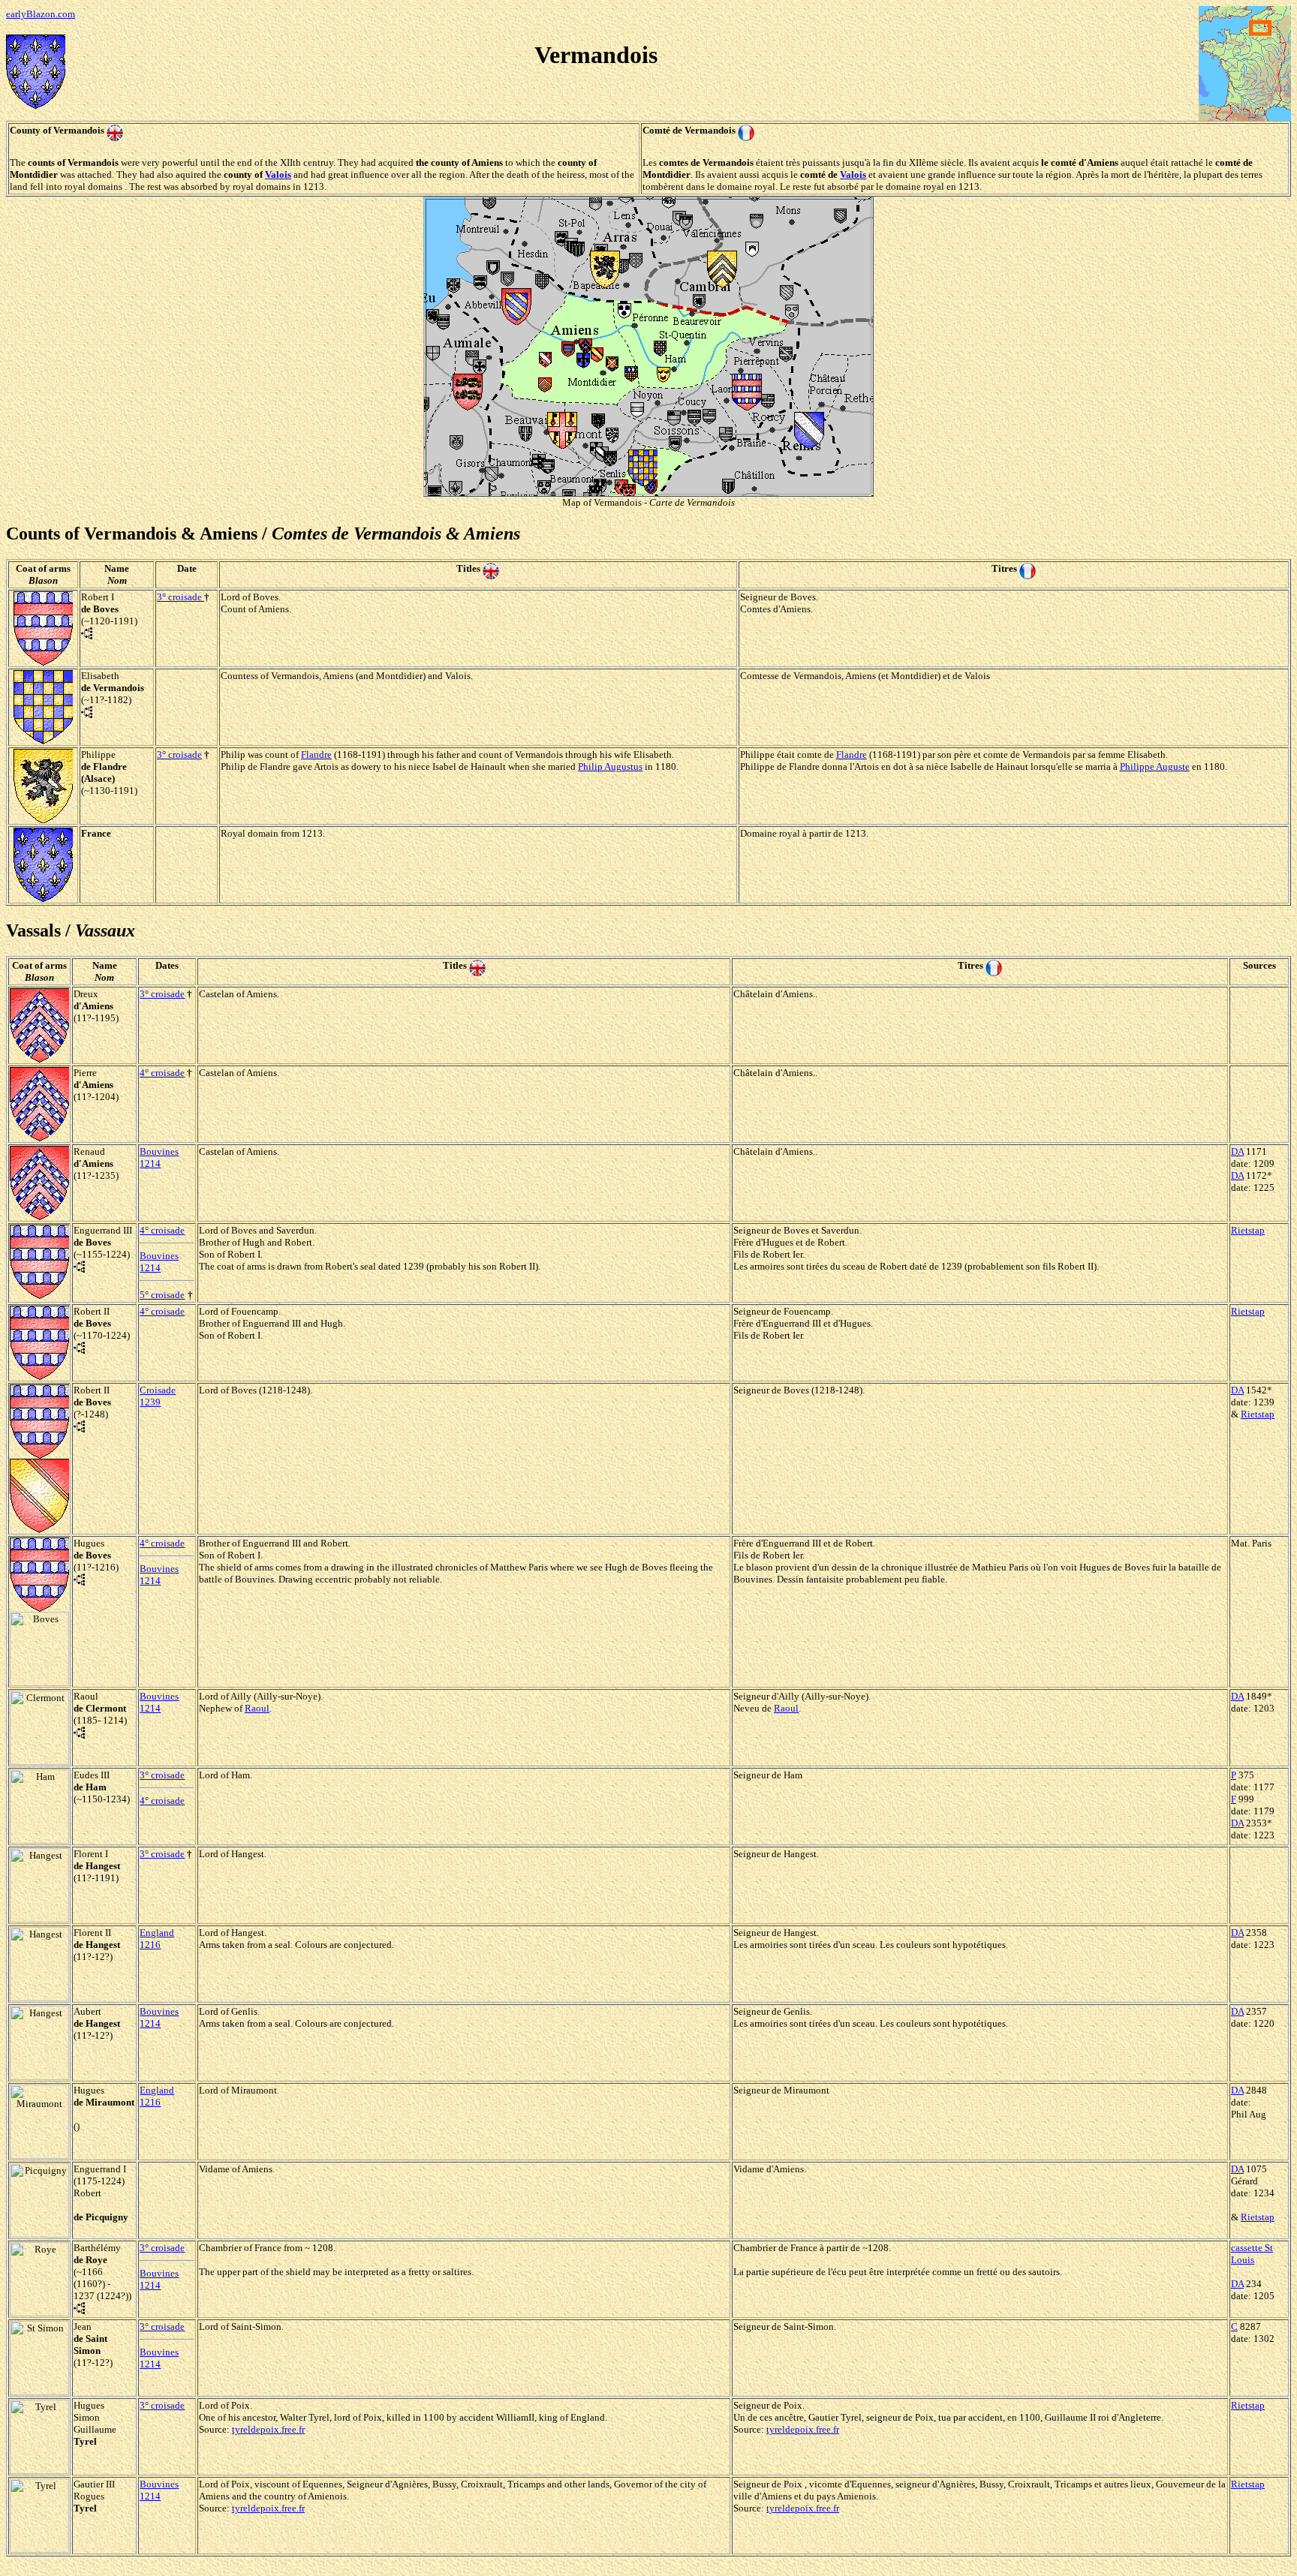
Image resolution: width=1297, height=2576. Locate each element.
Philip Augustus (610, 766)
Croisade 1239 (158, 1396)
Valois (278, 174)
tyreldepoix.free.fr (268, 2429)
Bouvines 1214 (159, 1157)
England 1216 (157, 1939)
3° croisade (179, 597)
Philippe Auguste (1155, 766)
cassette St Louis (1252, 2254)
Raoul (257, 1708)
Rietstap (1248, 1230)
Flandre (316, 754)
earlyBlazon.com (41, 14)
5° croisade (162, 1295)
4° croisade (162, 1073)
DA (1237, 1151)
